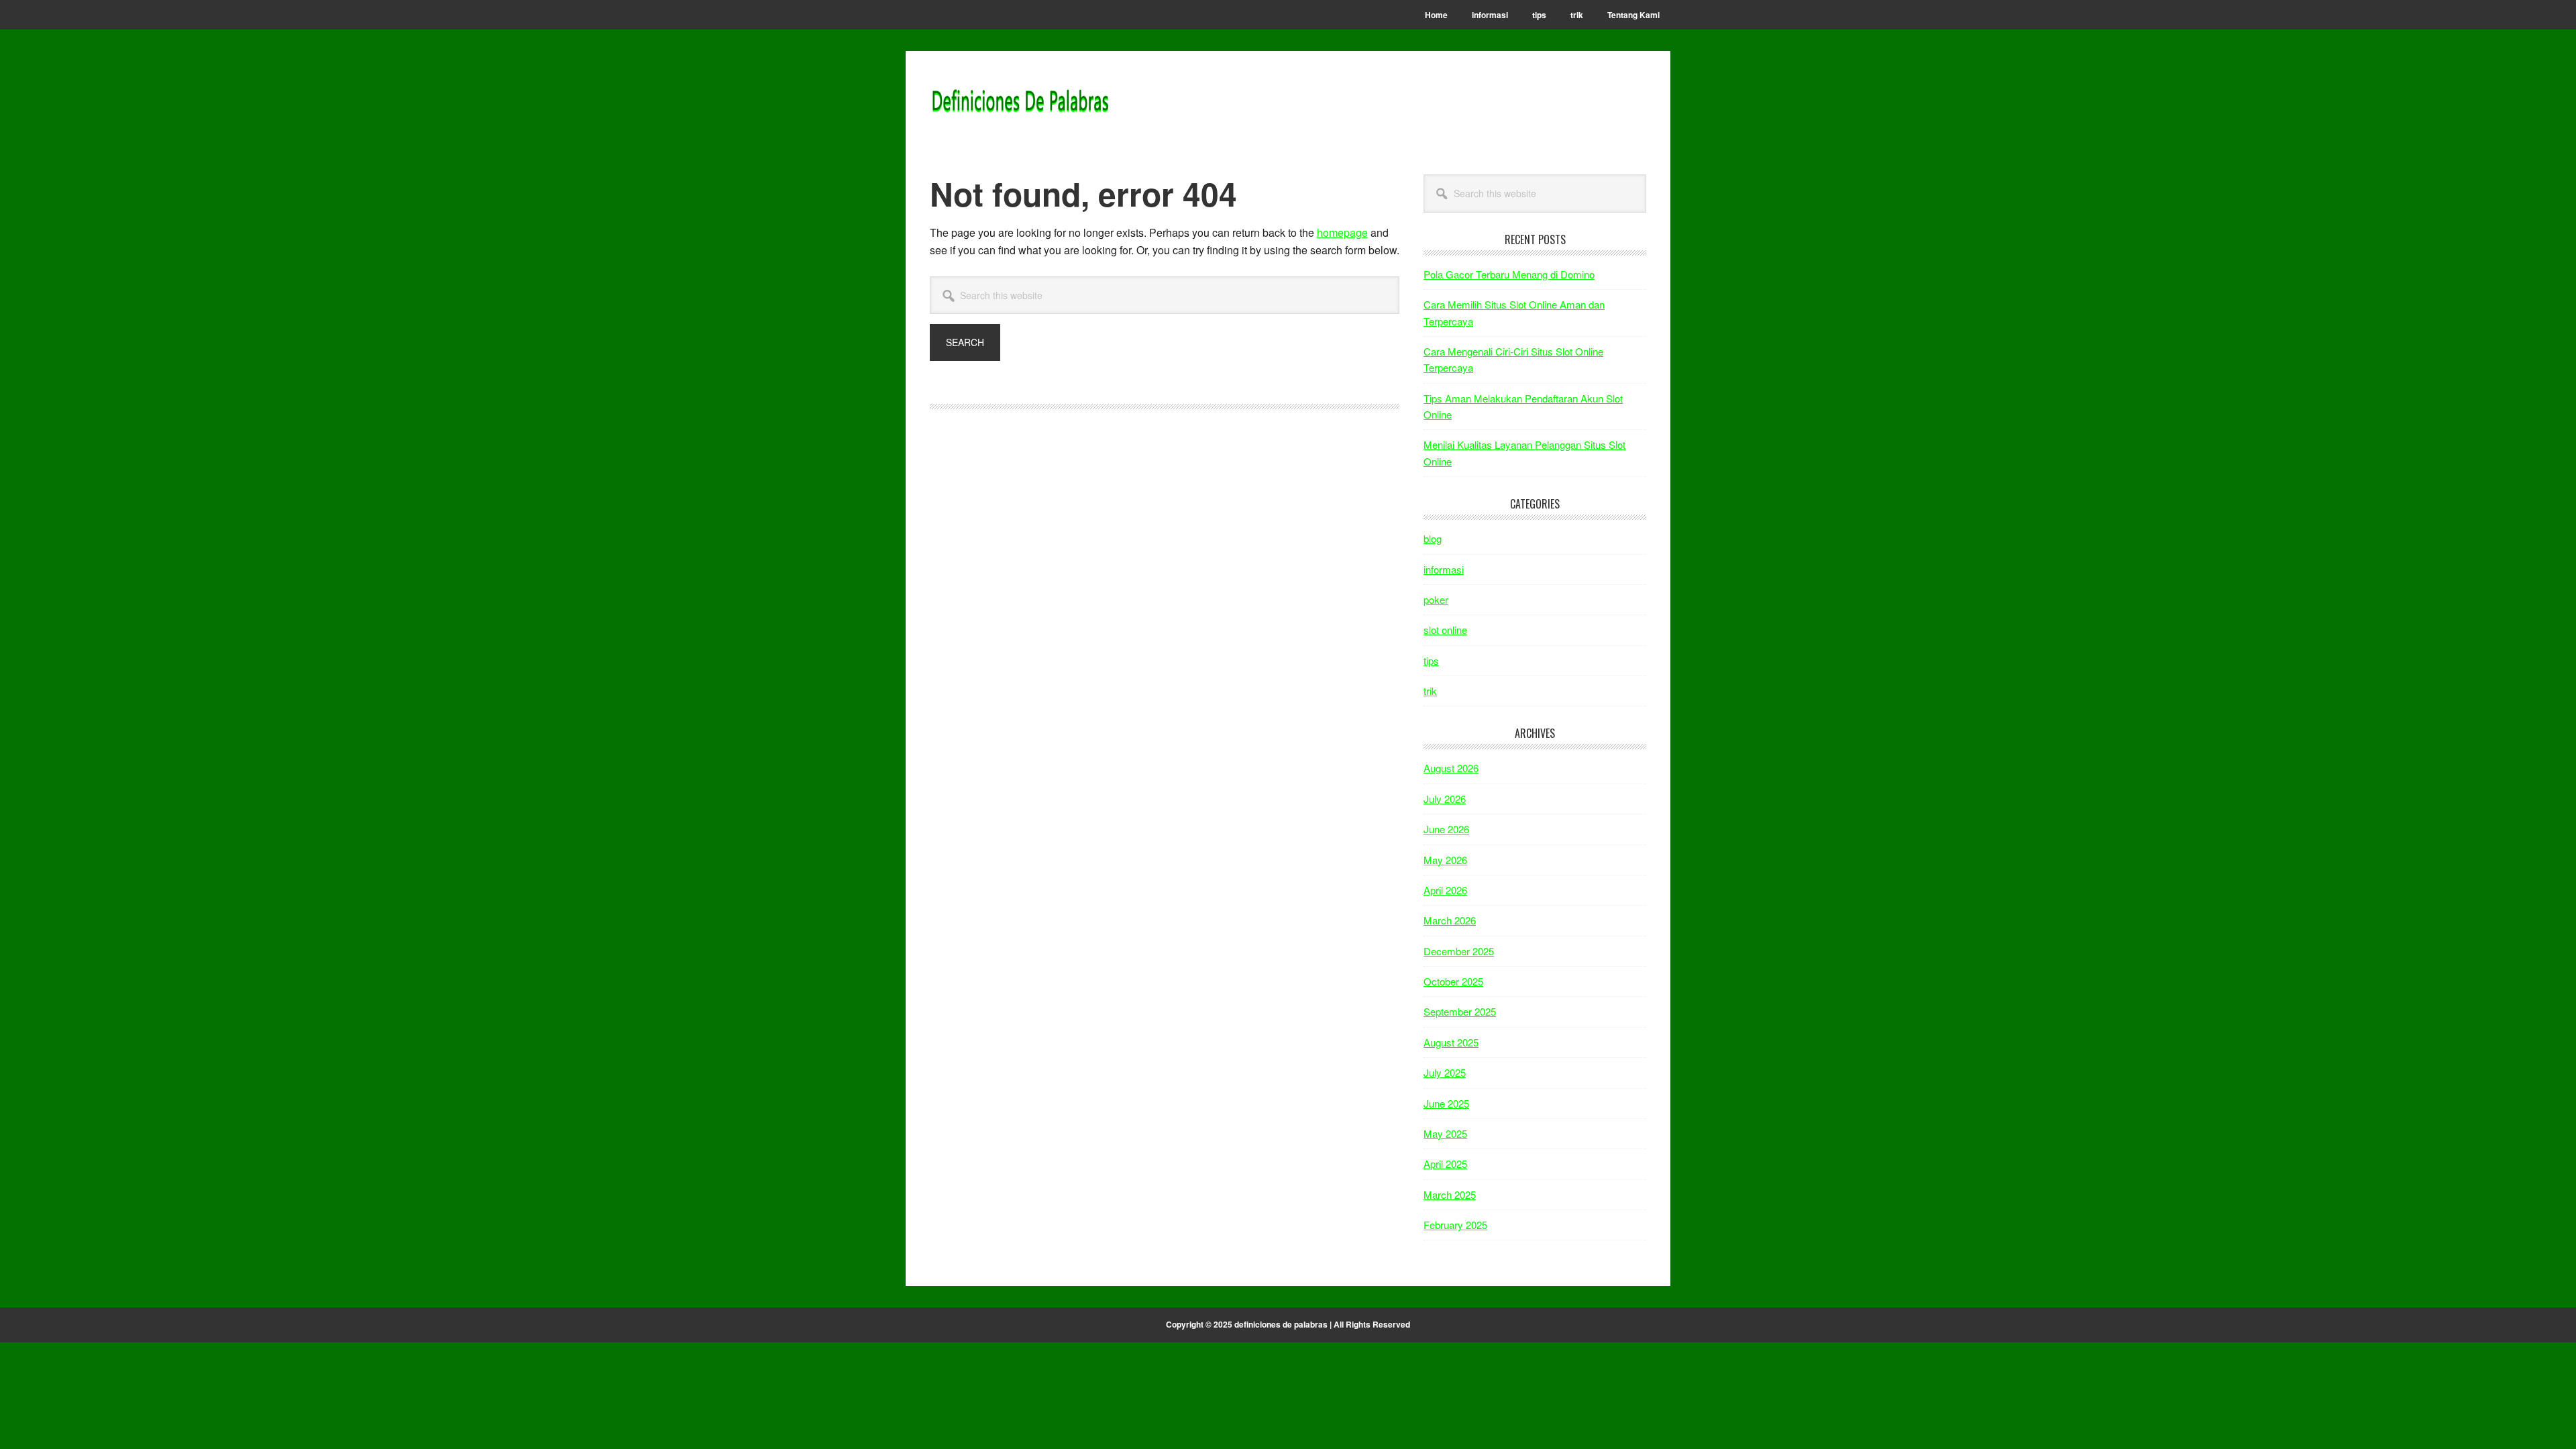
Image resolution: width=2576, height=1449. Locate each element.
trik (1430, 691)
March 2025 (1450, 1194)
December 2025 (1459, 951)
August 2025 (1451, 1042)
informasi (1444, 569)
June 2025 (1446, 1103)
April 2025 (1445, 1164)
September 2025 (1460, 1011)
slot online (1445, 630)
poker (1436, 599)
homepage (1342, 232)
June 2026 (1446, 829)
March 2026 (1450, 920)
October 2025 (1453, 981)
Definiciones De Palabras (1020, 102)
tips (1431, 660)
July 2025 (1445, 1072)
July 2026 (1445, 799)
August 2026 (1451, 768)
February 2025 (1455, 1225)
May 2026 (1445, 860)
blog (1433, 538)
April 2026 (1445, 890)
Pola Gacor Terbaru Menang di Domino (1509, 274)
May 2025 (1445, 1133)
